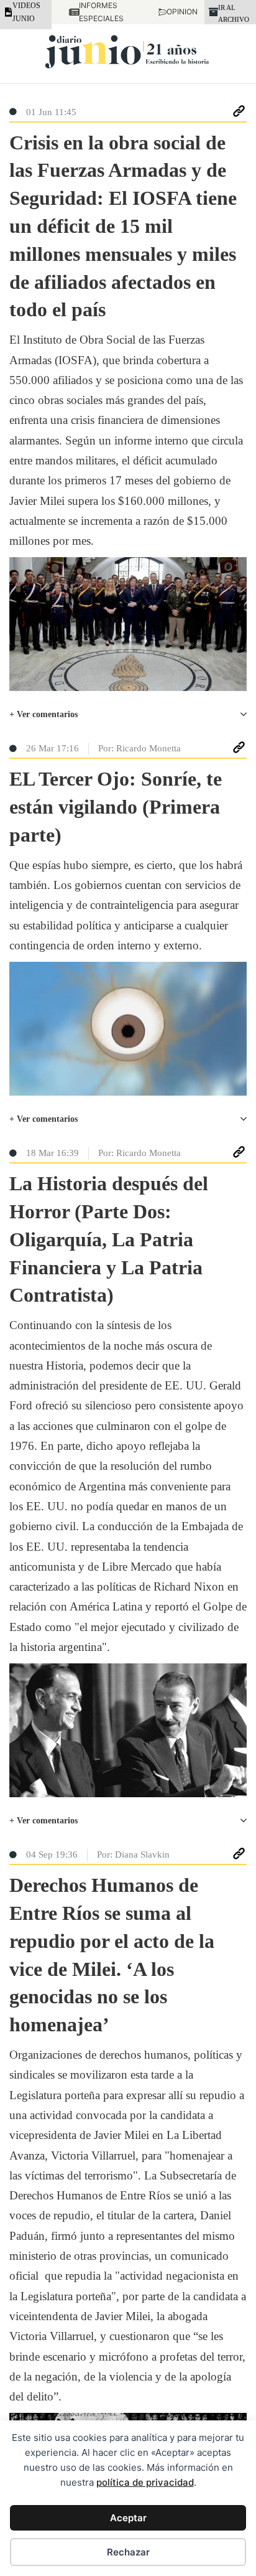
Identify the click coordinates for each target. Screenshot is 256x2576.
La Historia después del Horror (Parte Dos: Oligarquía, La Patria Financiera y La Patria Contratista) (109, 1239)
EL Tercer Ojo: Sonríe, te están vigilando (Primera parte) (116, 807)
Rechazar (128, 2552)
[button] (128, 715)
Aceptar (128, 2518)
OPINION (177, 12)
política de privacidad (145, 2482)
